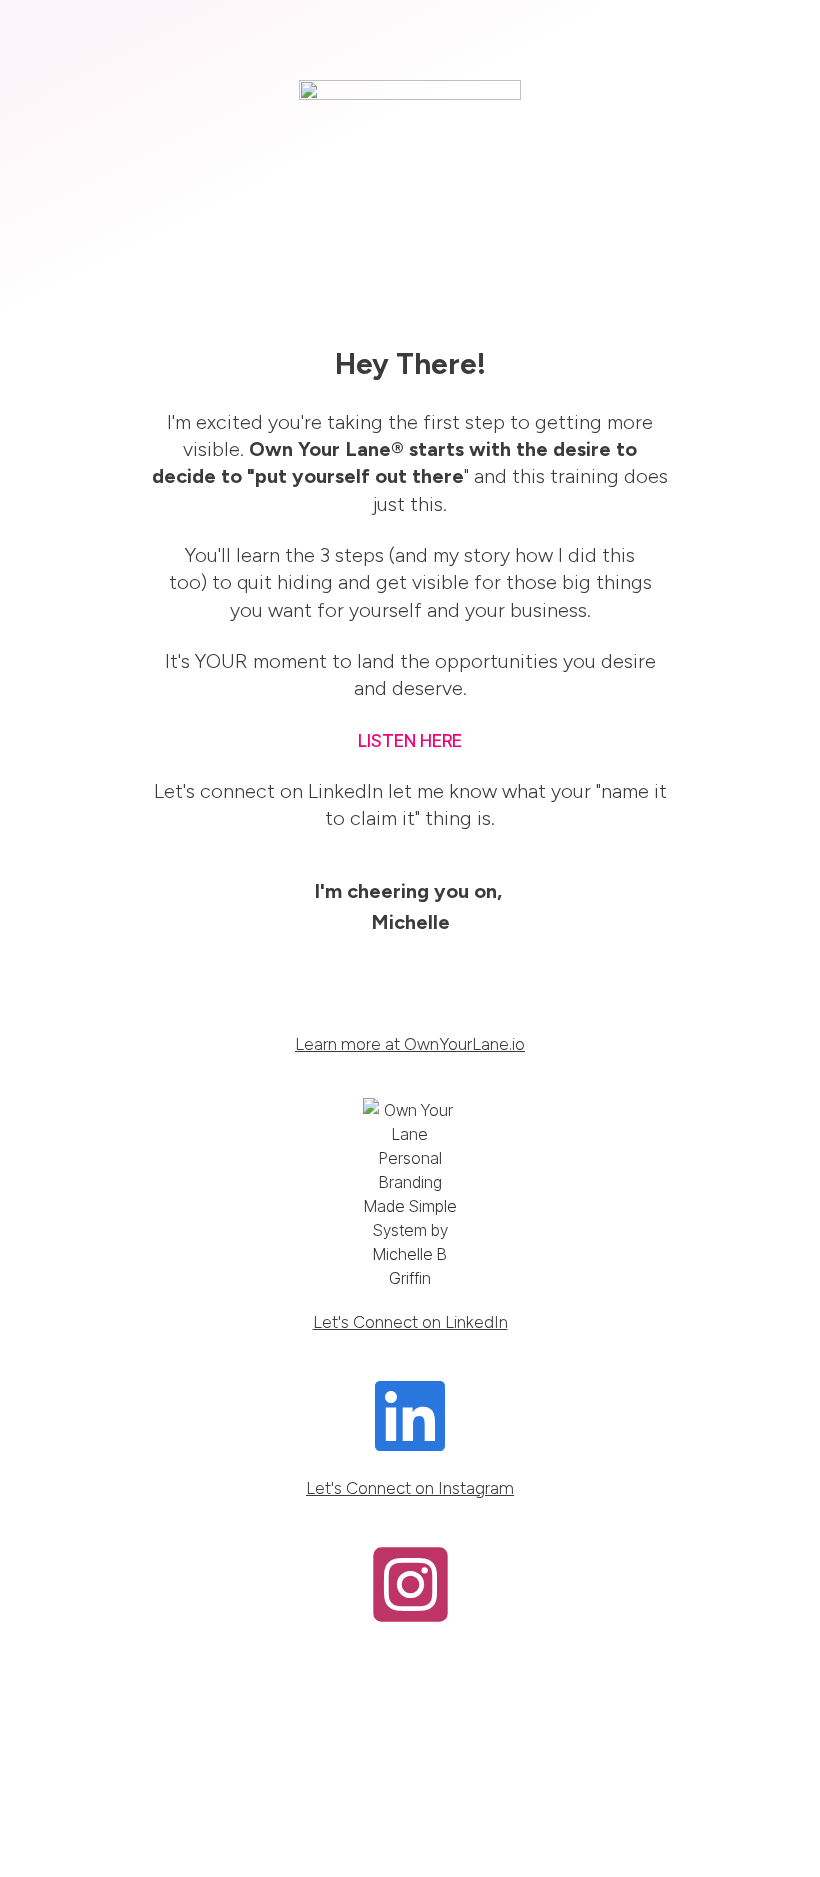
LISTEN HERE (410, 741)
